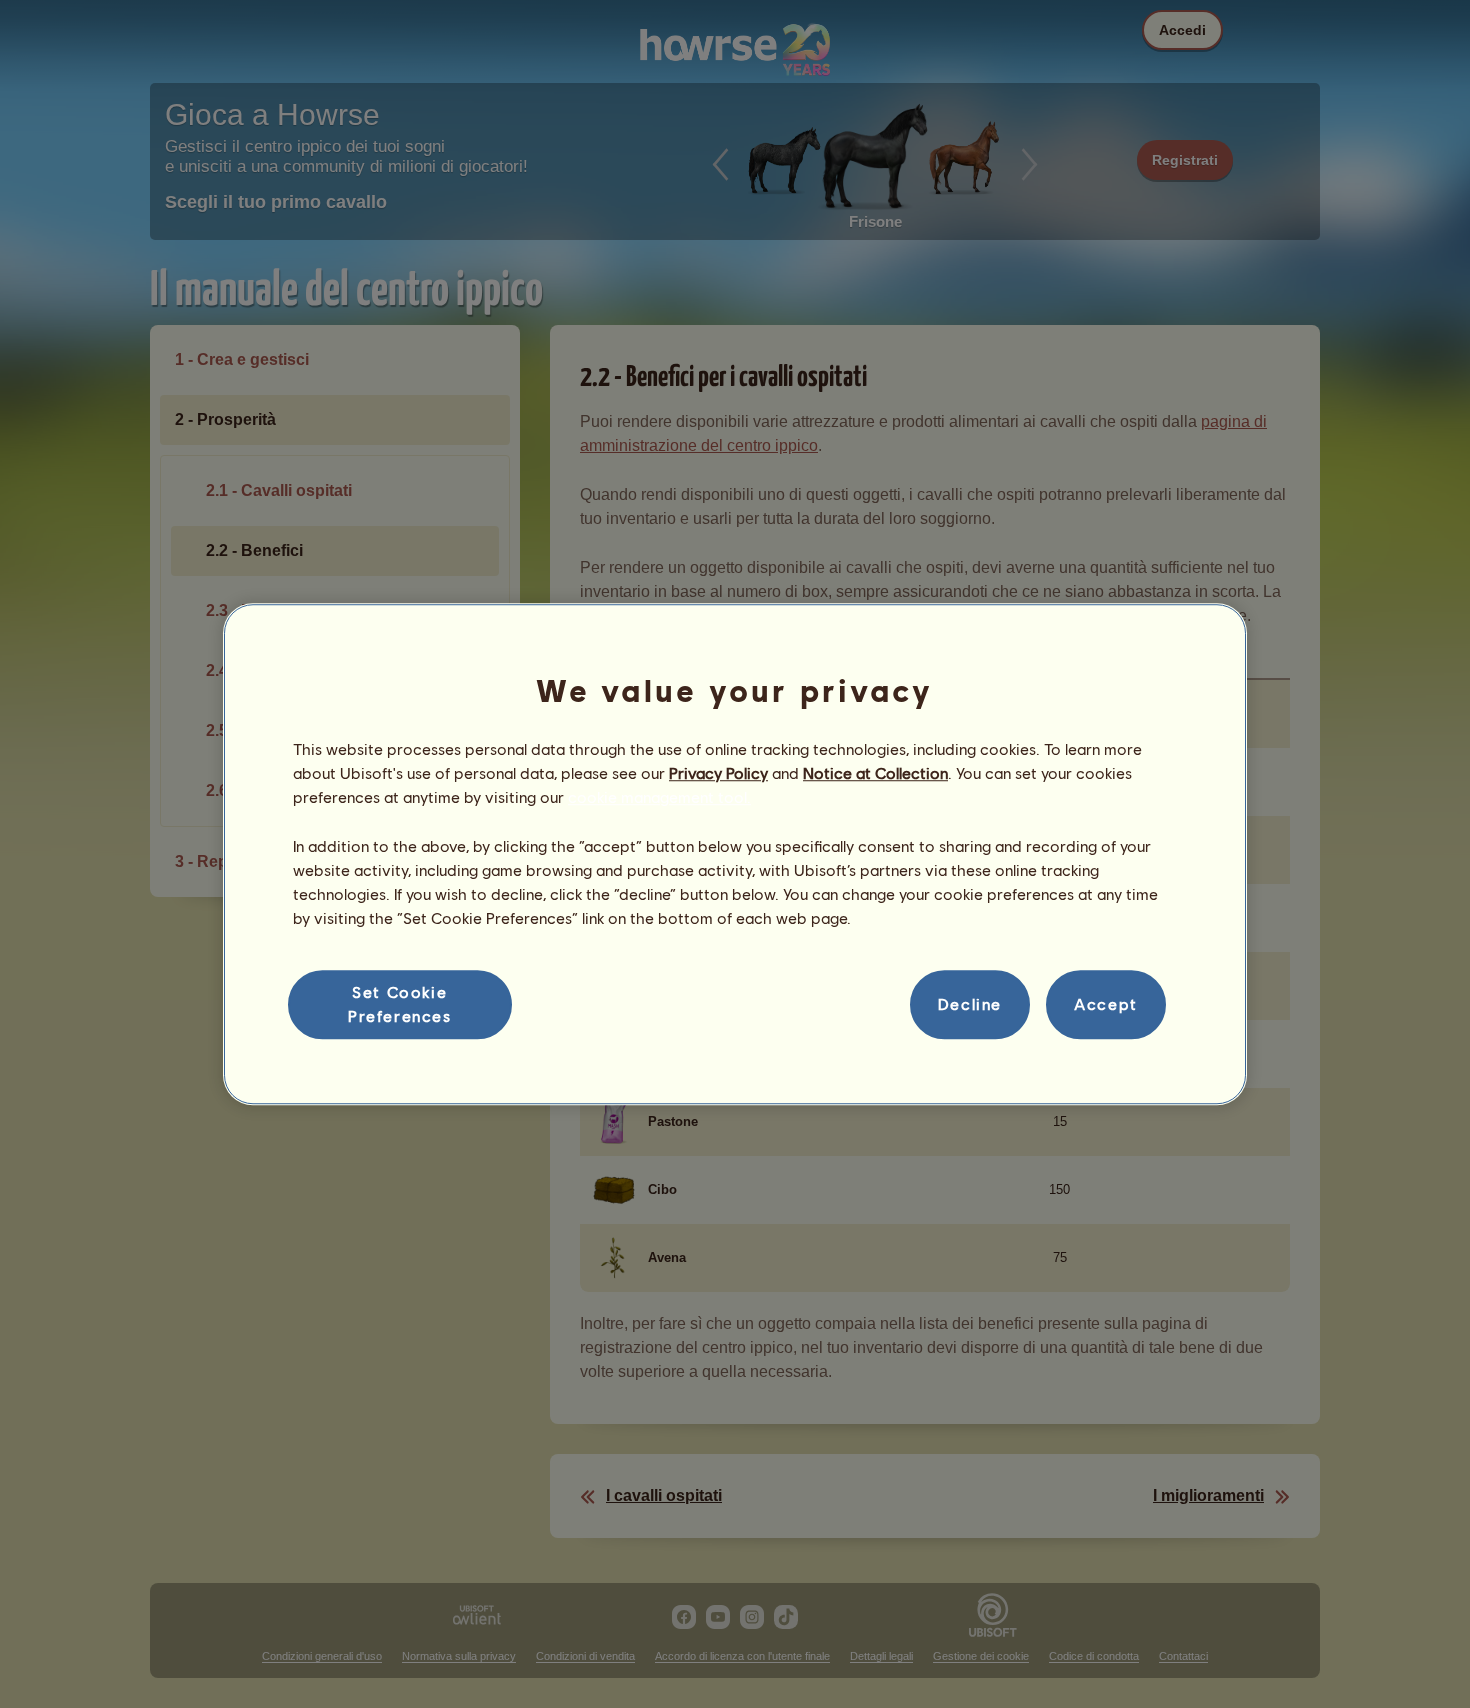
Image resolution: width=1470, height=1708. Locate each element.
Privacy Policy (718, 772)
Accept (1106, 1004)
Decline (970, 1004)
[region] (735, 854)
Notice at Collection (875, 772)
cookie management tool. (659, 797)
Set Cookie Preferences (400, 1003)
